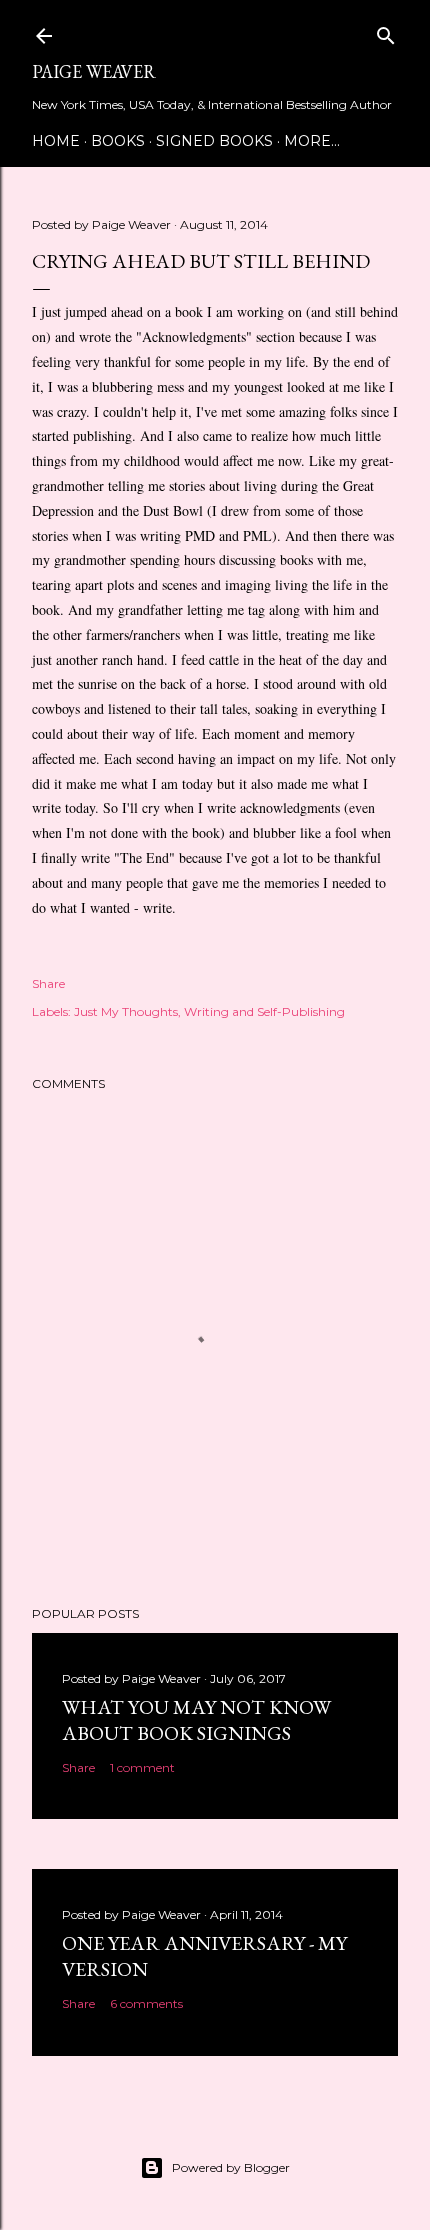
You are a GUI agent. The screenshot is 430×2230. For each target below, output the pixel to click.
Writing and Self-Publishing (264, 1011)
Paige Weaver (94, 71)
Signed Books (214, 141)
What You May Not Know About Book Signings (196, 1720)
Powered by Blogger (231, 2167)
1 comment (142, 1767)
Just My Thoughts (126, 1011)
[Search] (386, 31)
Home (56, 141)
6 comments (146, 2003)
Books (118, 141)
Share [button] (48, 983)
